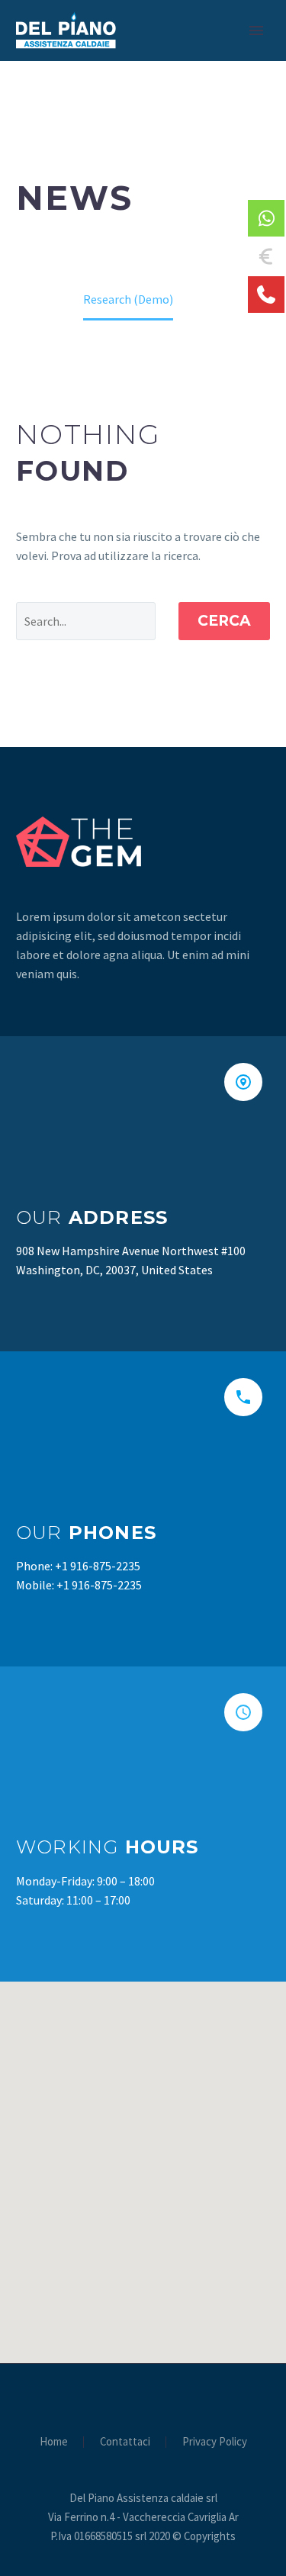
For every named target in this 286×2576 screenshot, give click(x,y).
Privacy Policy (215, 2442)
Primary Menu (256, 31)
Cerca (224, 621)
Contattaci (125, 2442)
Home (54, 2442)
